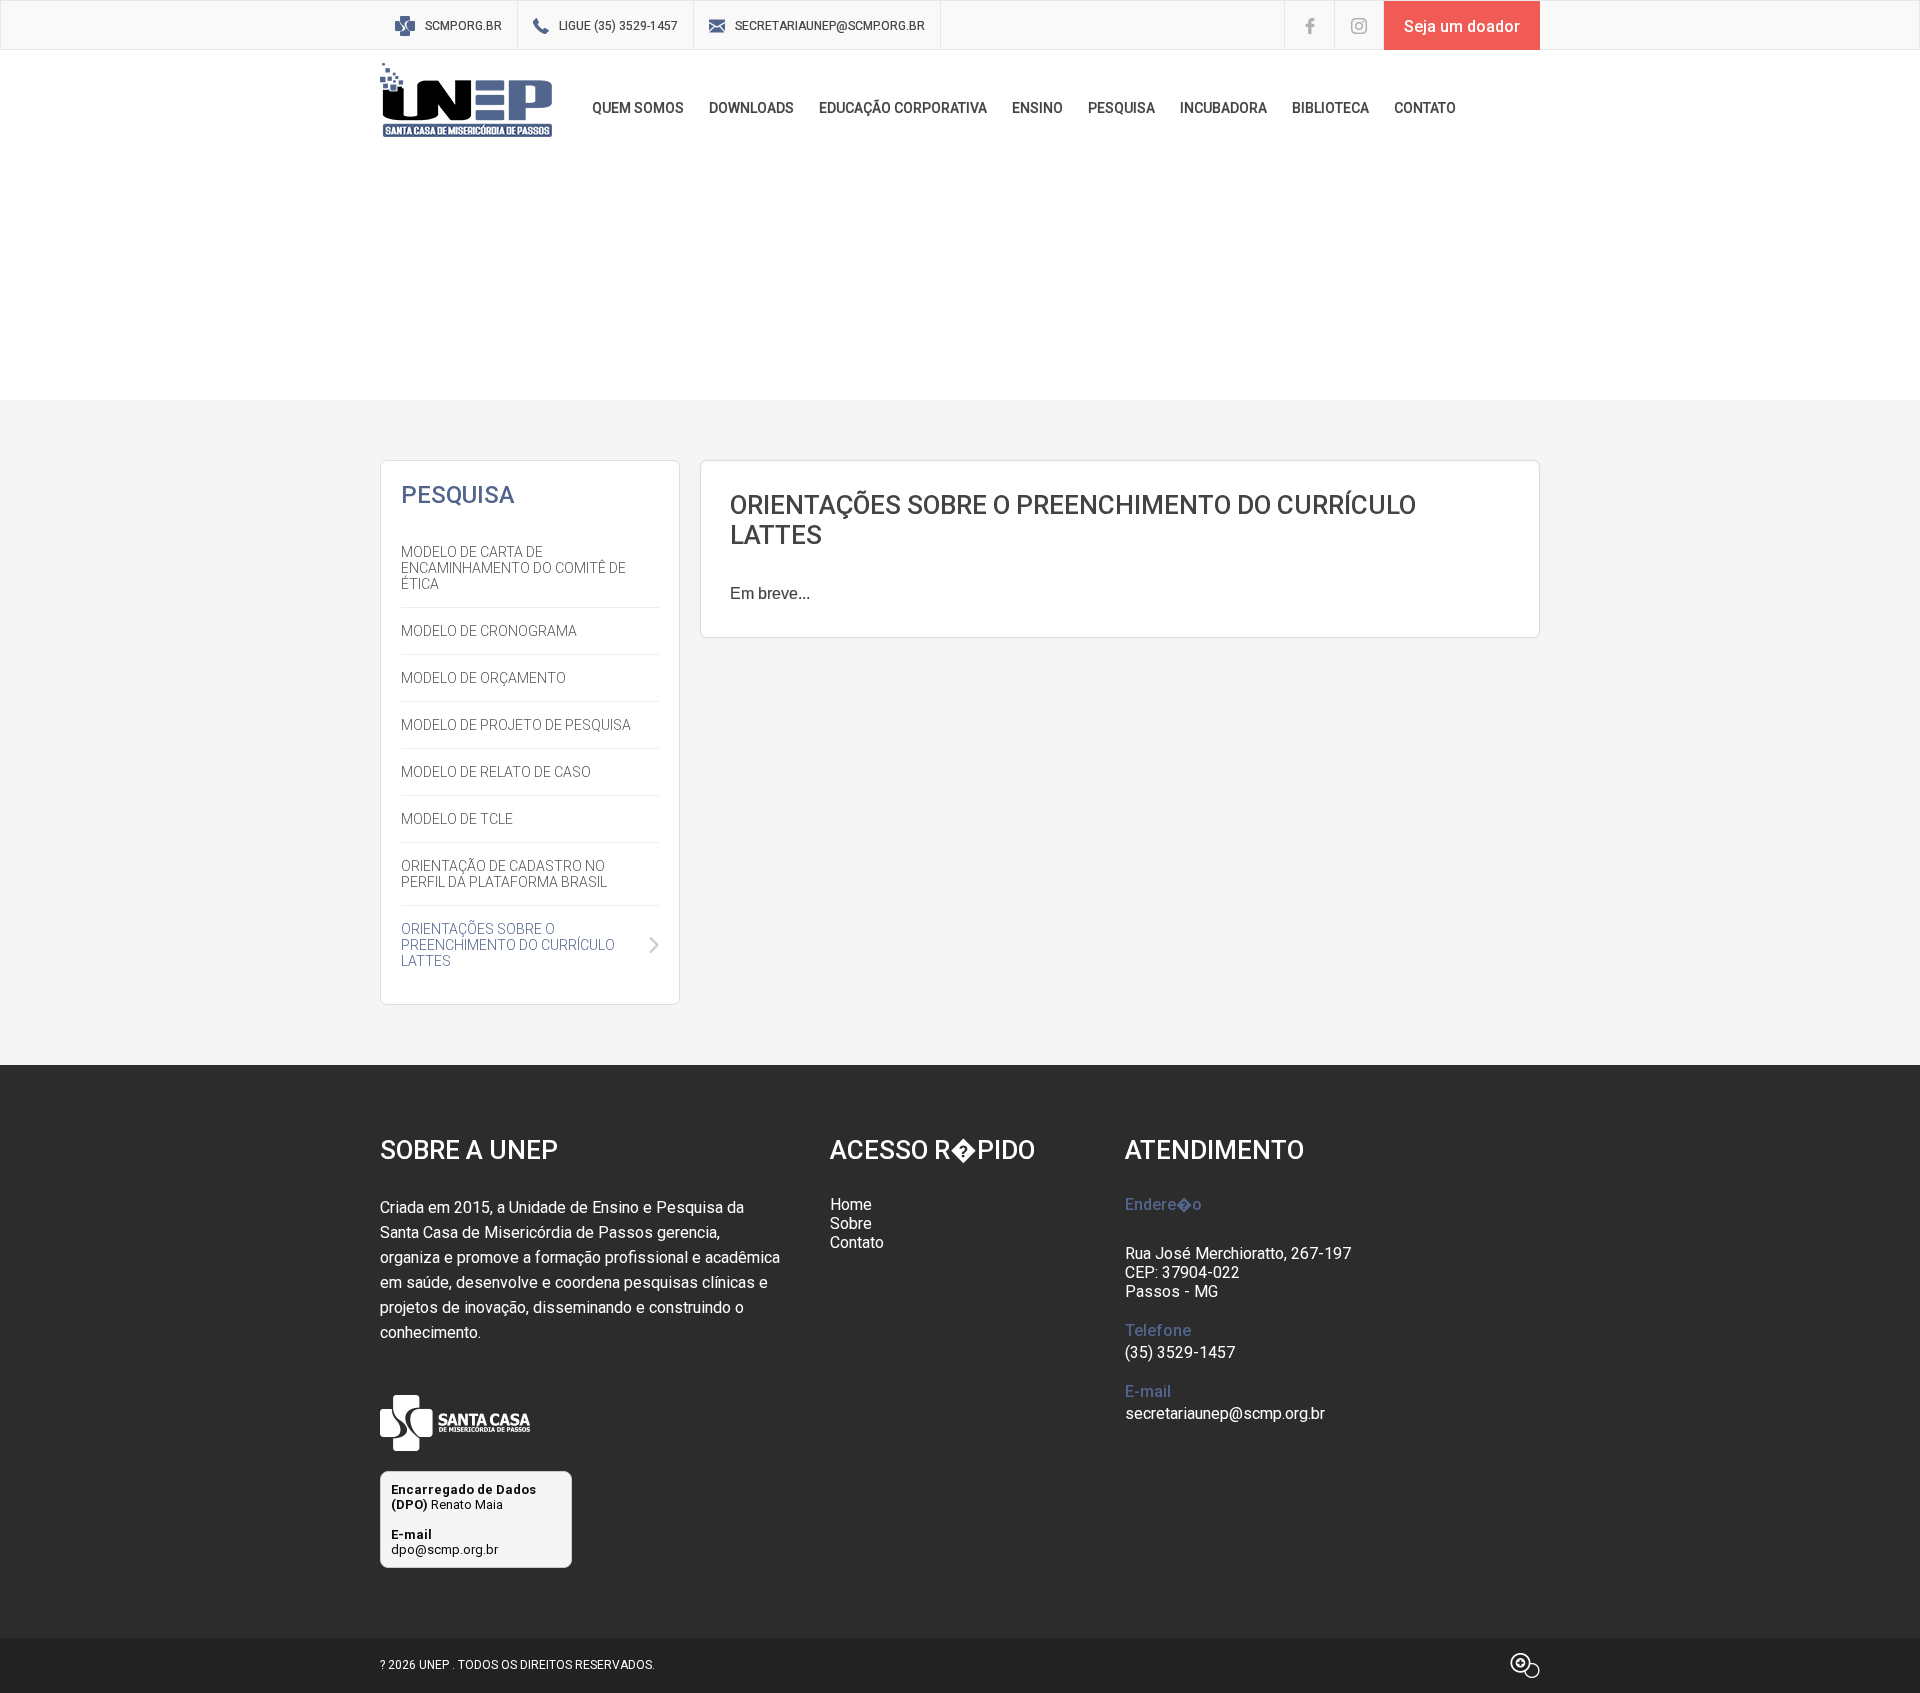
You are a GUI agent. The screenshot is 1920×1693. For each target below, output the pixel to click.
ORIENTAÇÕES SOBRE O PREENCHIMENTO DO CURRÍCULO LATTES (508, 945)
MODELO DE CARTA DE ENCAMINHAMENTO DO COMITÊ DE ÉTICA (513, 568)
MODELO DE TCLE (457, 819)
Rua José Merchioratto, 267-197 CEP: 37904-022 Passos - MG (1238, 1272)
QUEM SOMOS (638, 108)
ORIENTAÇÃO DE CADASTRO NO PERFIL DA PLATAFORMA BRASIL (504, 874)
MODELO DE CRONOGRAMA (489, 631)
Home (851, 1204)
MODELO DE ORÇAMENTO (483, 678)
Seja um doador (1462, 26)
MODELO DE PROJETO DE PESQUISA (516, 725)
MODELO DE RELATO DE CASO (496, 772)
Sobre (851, 1223)
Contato (857, 1242)
